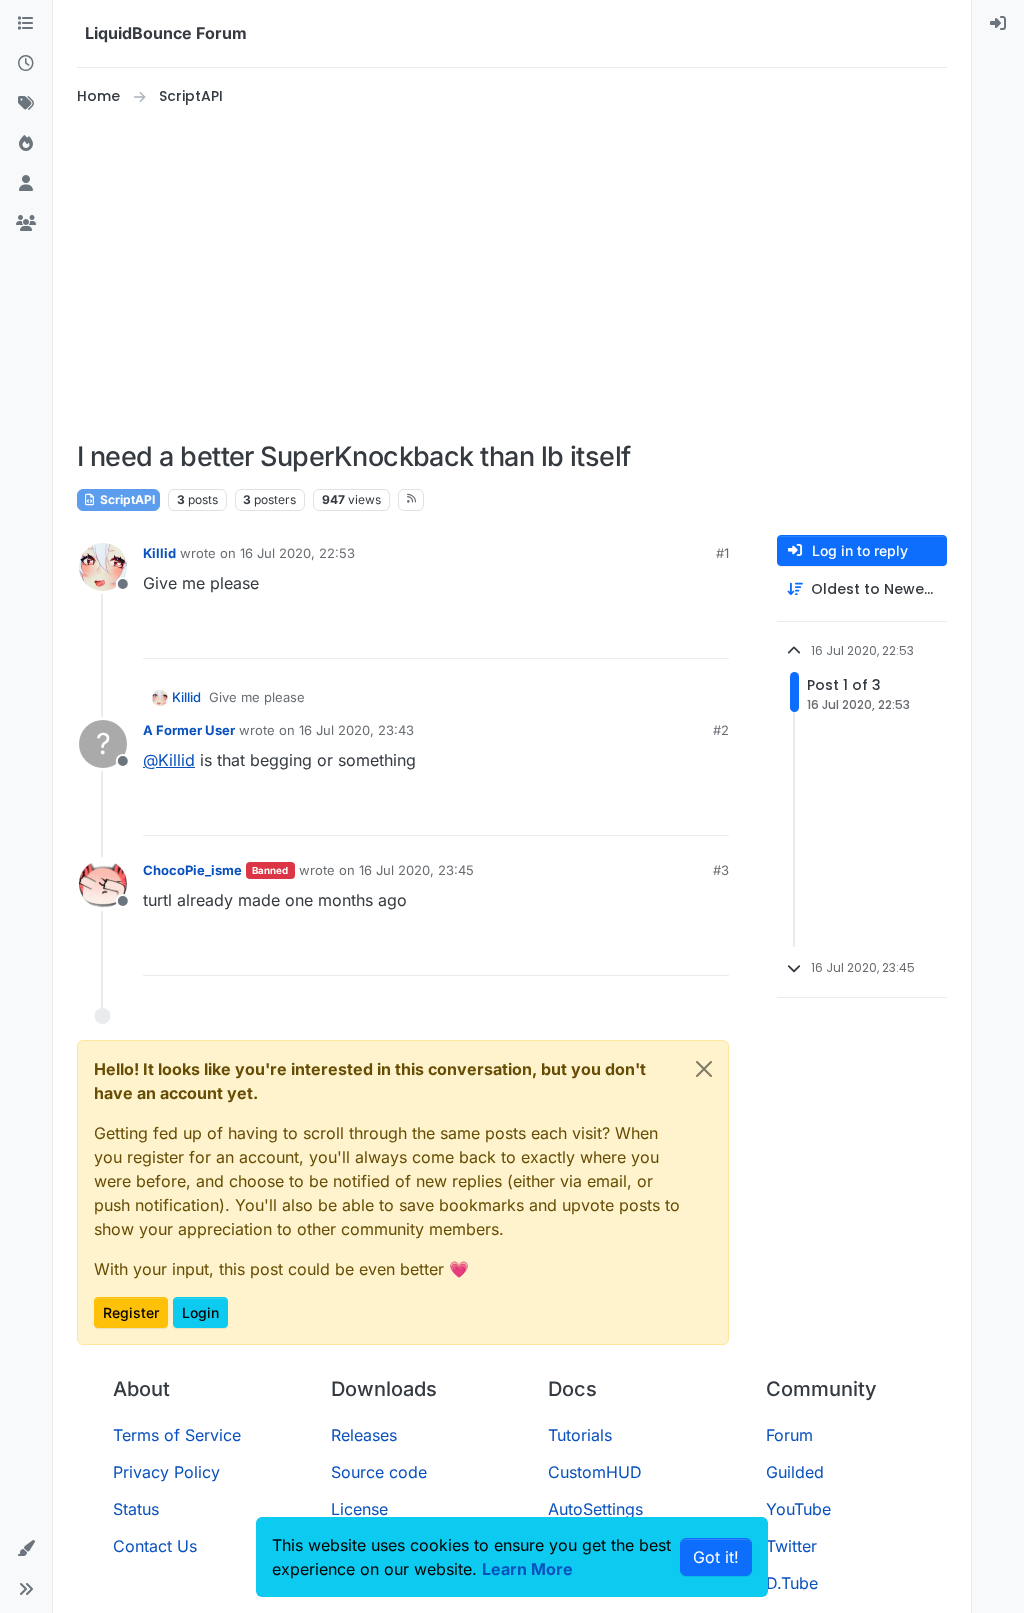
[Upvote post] (677, 634)
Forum (789, 1435)
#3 (721, 870)
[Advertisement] (533, 274)
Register (131, 1312)
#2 (721, 730)
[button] (26, 1549)
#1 (722, 553)
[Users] (26, 184)
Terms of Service (177, 1435)
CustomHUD (595, 1472)
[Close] (704, 1069)
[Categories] (26, 24)
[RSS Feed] (411, 500)
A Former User (189, 730)
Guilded (795, 1472)
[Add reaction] (639, 634)
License (359, 1509)
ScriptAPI (126, 499)
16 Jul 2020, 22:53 (297, 553)
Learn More (527, 1569)
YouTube (798, 1509)
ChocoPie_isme (192, 870)
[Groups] (26, 224)
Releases (364, 1435)
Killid (159, 553)
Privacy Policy (166, 1472)
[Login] (998, 24)
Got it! (716, 1557)
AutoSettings (595, 1509)
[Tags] (26, 104)
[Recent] (26, 64)
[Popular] (26, 144)
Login (200, 1312)
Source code (379, 1472)
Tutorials (580, 1435)
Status (136, 1509)
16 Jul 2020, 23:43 (356, 730)
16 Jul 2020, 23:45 (416, 870)
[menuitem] (998, 24)
